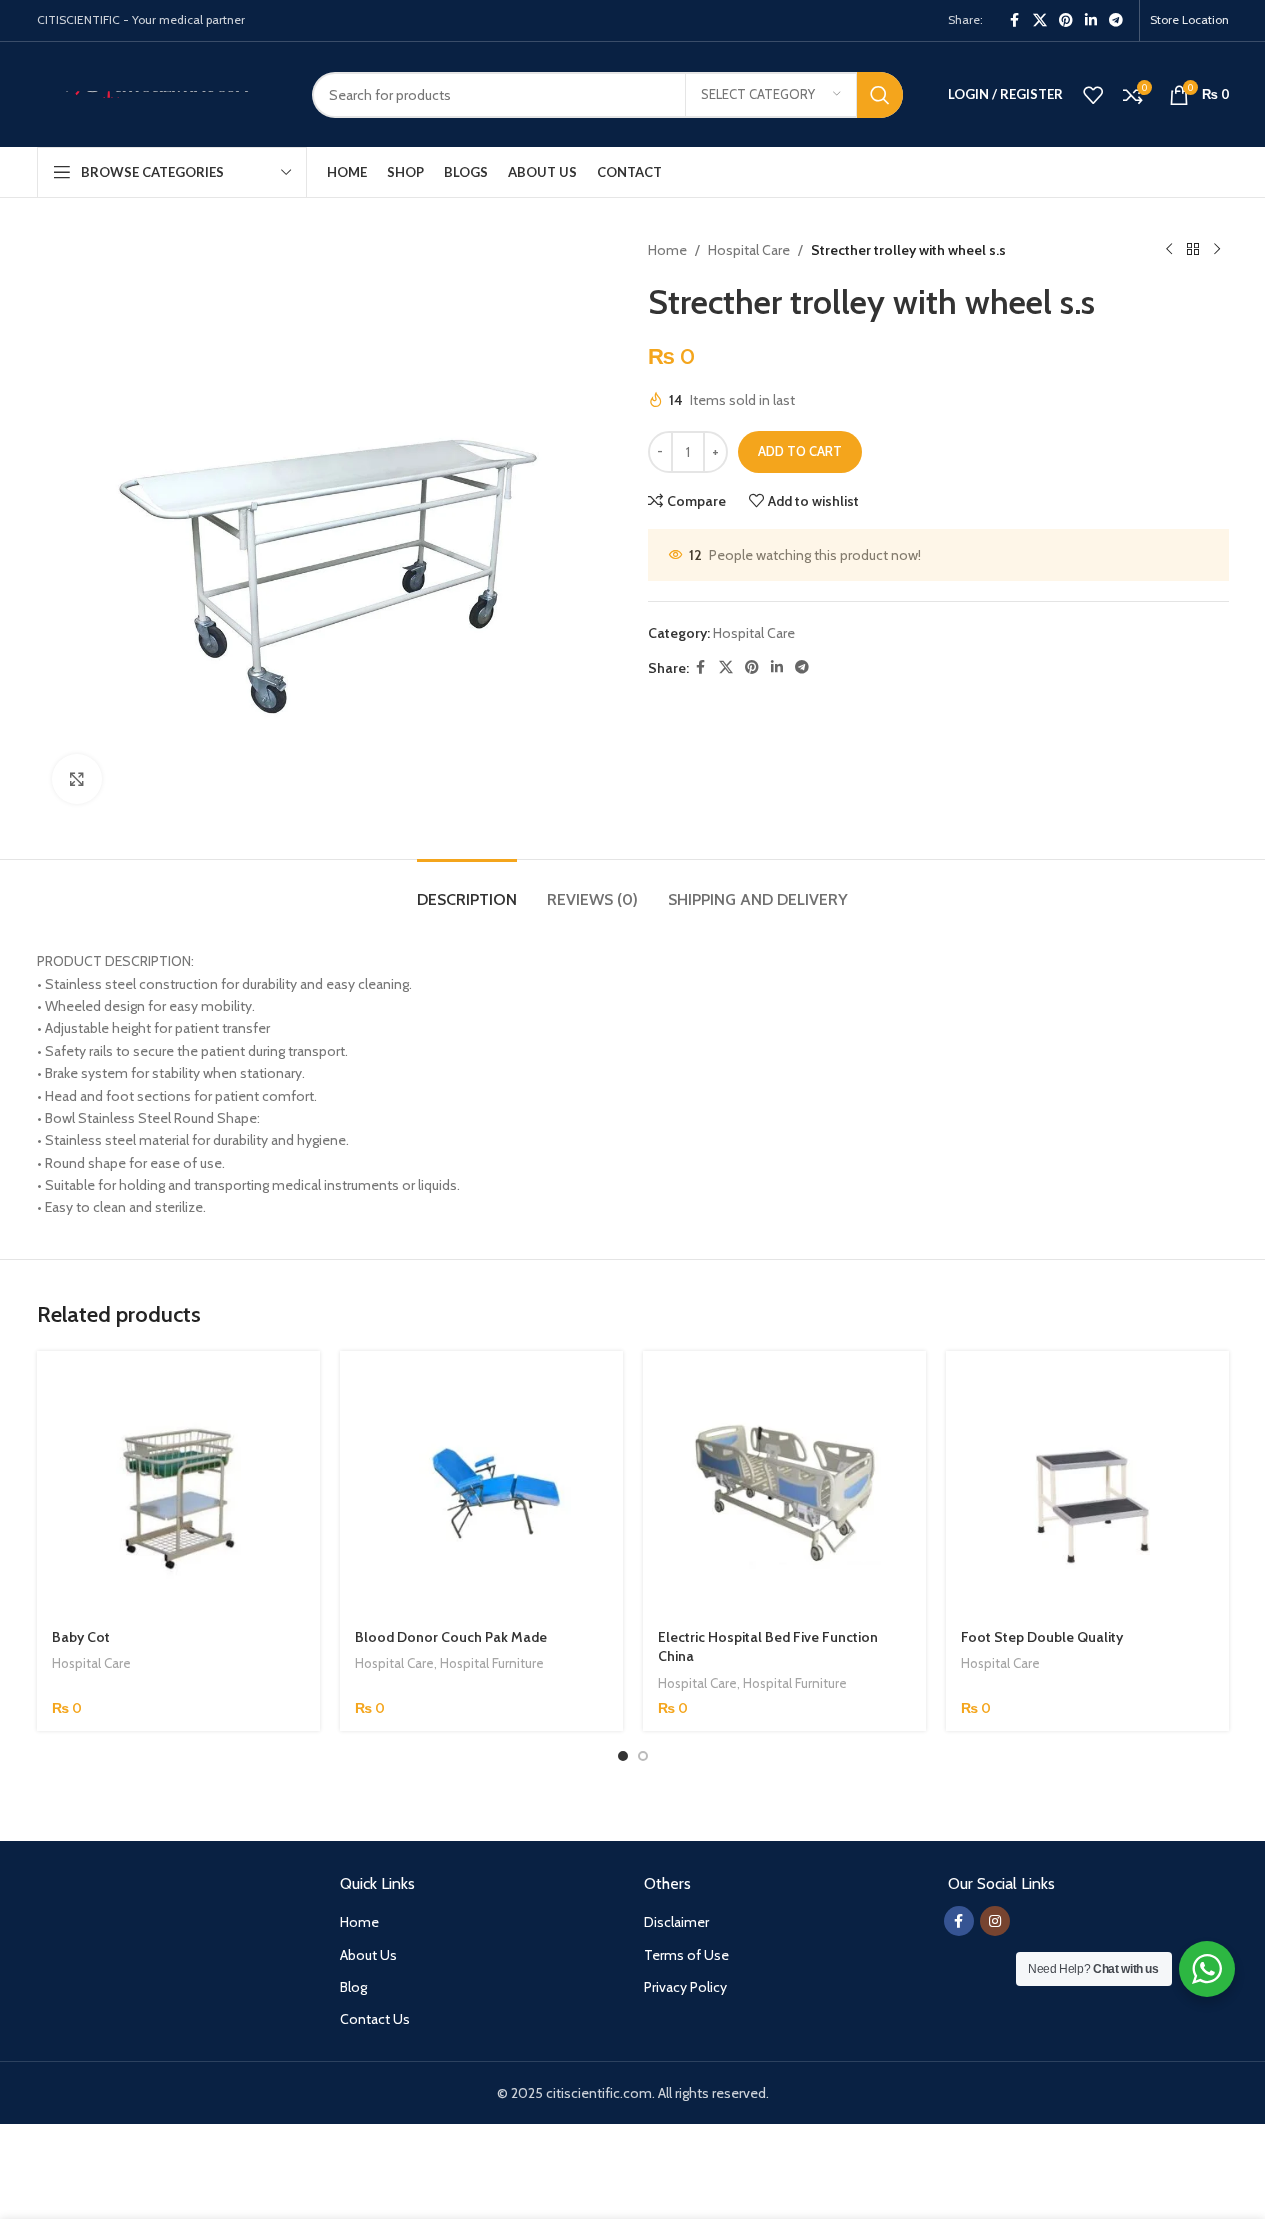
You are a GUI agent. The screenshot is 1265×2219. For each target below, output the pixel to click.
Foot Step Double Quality (1042, 1637)
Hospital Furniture (492, 1663)
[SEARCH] (880, 95)
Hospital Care (749, 250)
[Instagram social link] (995, 1921)
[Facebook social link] (1015, 20)
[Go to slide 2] (643, 1756)
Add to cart (800, 451)
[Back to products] (1193, 250)
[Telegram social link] (1116, 20)
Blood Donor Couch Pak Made (451, 1637)
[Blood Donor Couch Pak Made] (481, 1492)
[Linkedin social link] (1091, 20)
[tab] (467, 889)
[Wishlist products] (1093, 95)
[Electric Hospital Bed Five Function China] (784, 1492)
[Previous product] (1169, 250)
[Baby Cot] (178, 1492)
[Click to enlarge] (77, 779)
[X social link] (1040, 20)
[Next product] (1217, 250)
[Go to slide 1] (623, 1756)
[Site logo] (159, 93)
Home (667, 250)
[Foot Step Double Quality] (1087, 1492)
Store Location (1189, 19)
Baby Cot (81, 1637)
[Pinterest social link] (1066, 20)
